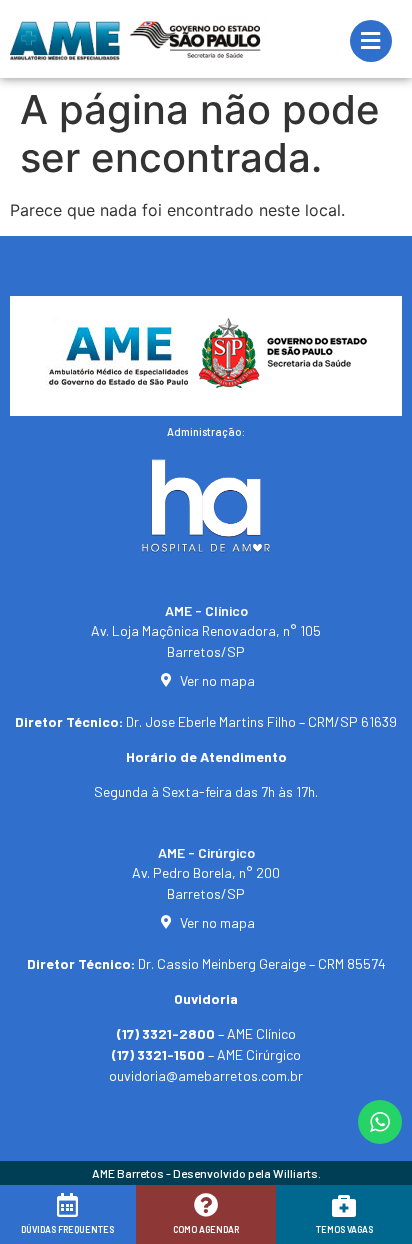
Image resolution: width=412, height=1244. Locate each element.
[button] (42, 1221)
